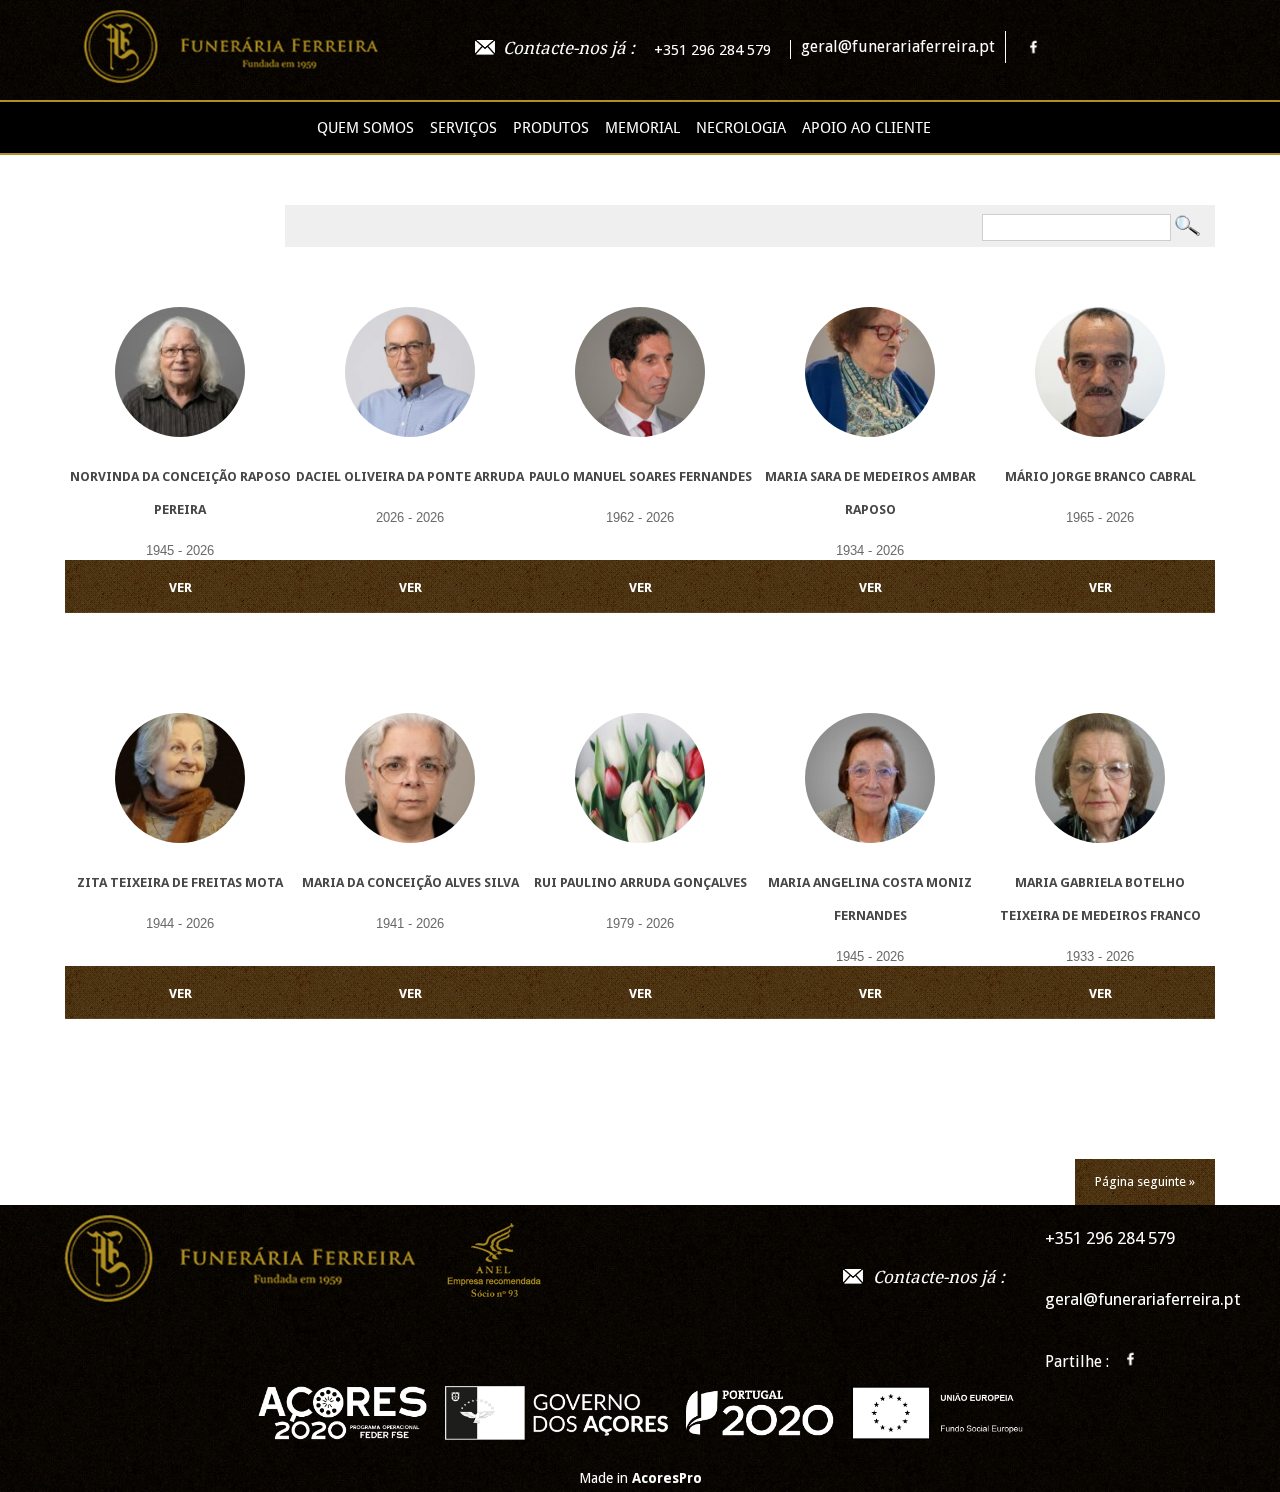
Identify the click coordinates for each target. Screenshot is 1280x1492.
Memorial (642, 128)
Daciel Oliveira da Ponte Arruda (410, 476)
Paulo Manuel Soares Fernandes (640, 476)
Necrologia (741, 128)
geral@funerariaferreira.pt (898, 46)
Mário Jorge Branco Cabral (1100, 476)
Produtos (551, 128)
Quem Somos (365, 128)
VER (180, 587)
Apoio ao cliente (866, 128)
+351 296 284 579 (712, 50)
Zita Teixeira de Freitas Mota (180, 882)
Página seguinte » (1145, 1181)
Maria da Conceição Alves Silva (410, 882)
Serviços (463, 128)
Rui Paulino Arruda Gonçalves (640, 882)
